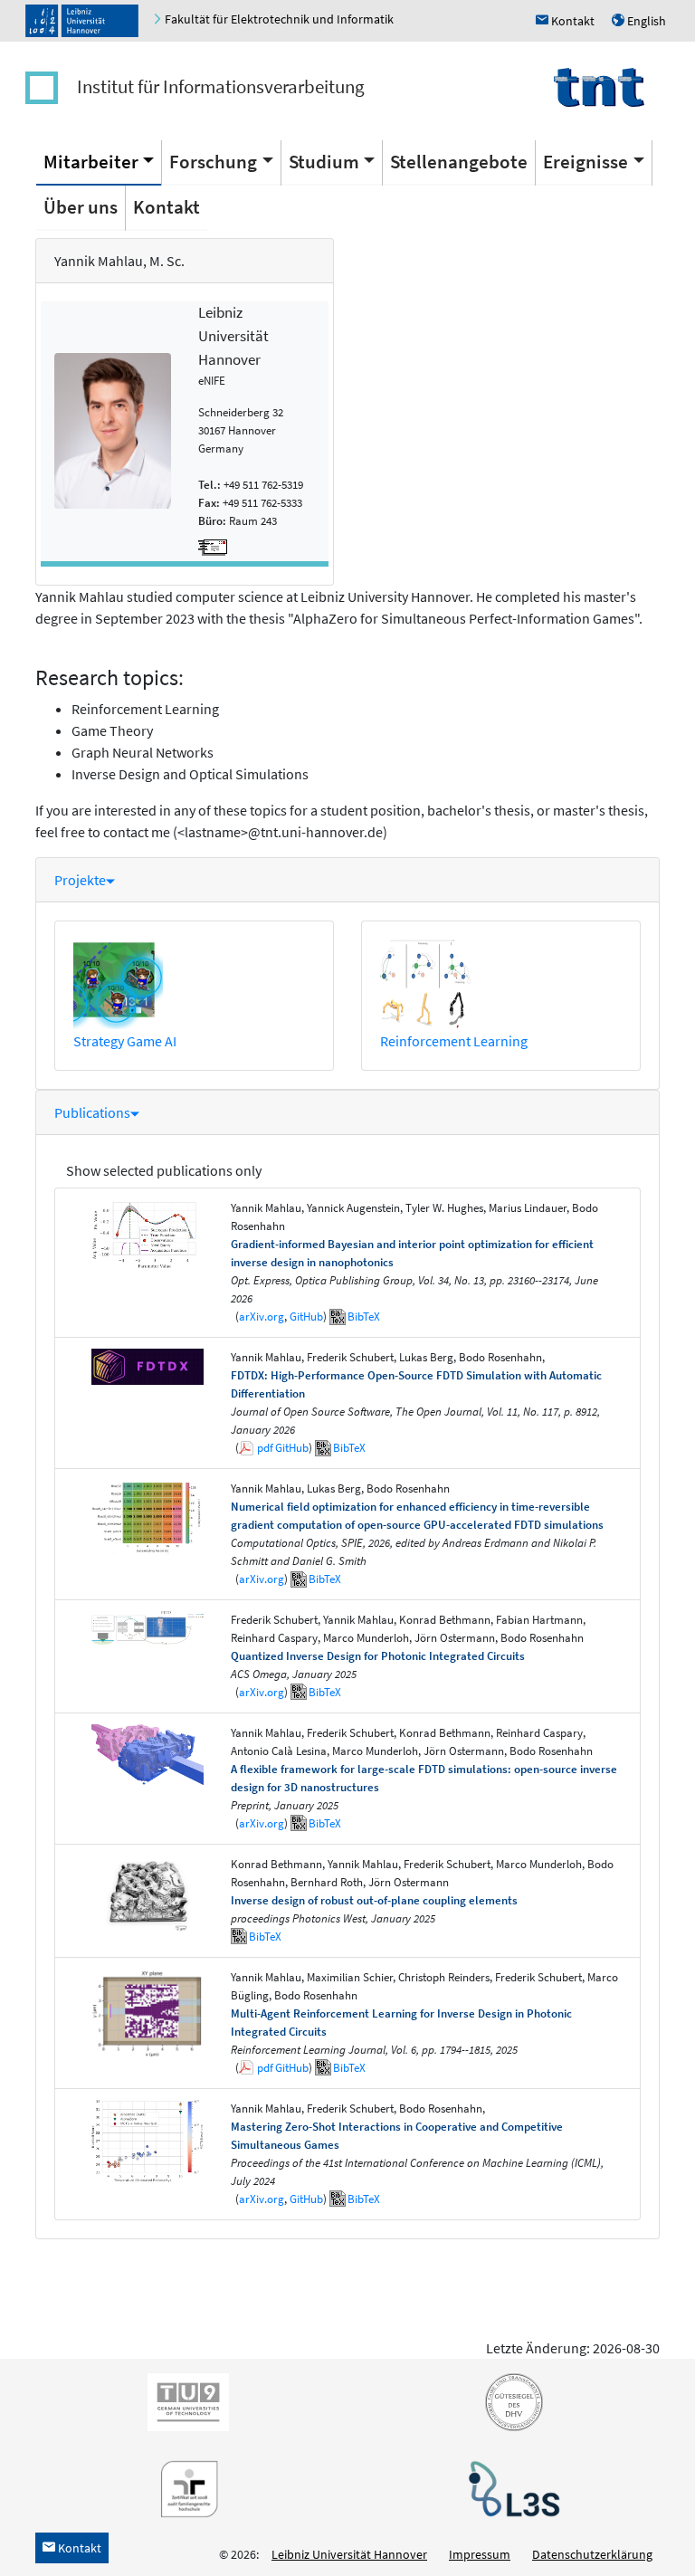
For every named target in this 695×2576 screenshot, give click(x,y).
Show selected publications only (164, 1170)
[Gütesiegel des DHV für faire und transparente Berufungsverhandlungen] (510, 2400)
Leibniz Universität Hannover (349, 2554)
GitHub (306, 1317)
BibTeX (364, 1317)
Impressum (480, 2554)
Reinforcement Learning (454, 1041)
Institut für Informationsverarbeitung (221, 86)
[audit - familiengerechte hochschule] (185, 2487)
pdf (265, 1448)
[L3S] (510, 2487)
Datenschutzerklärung (592, 2554)
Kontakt (167, 207)
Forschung (213, 162)
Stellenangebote (459, 162)
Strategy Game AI (125, 1041)
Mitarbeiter (91, 162)
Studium (324, 162)
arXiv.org (262, 1317)
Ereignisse (586, 162)
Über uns (81, 207)
